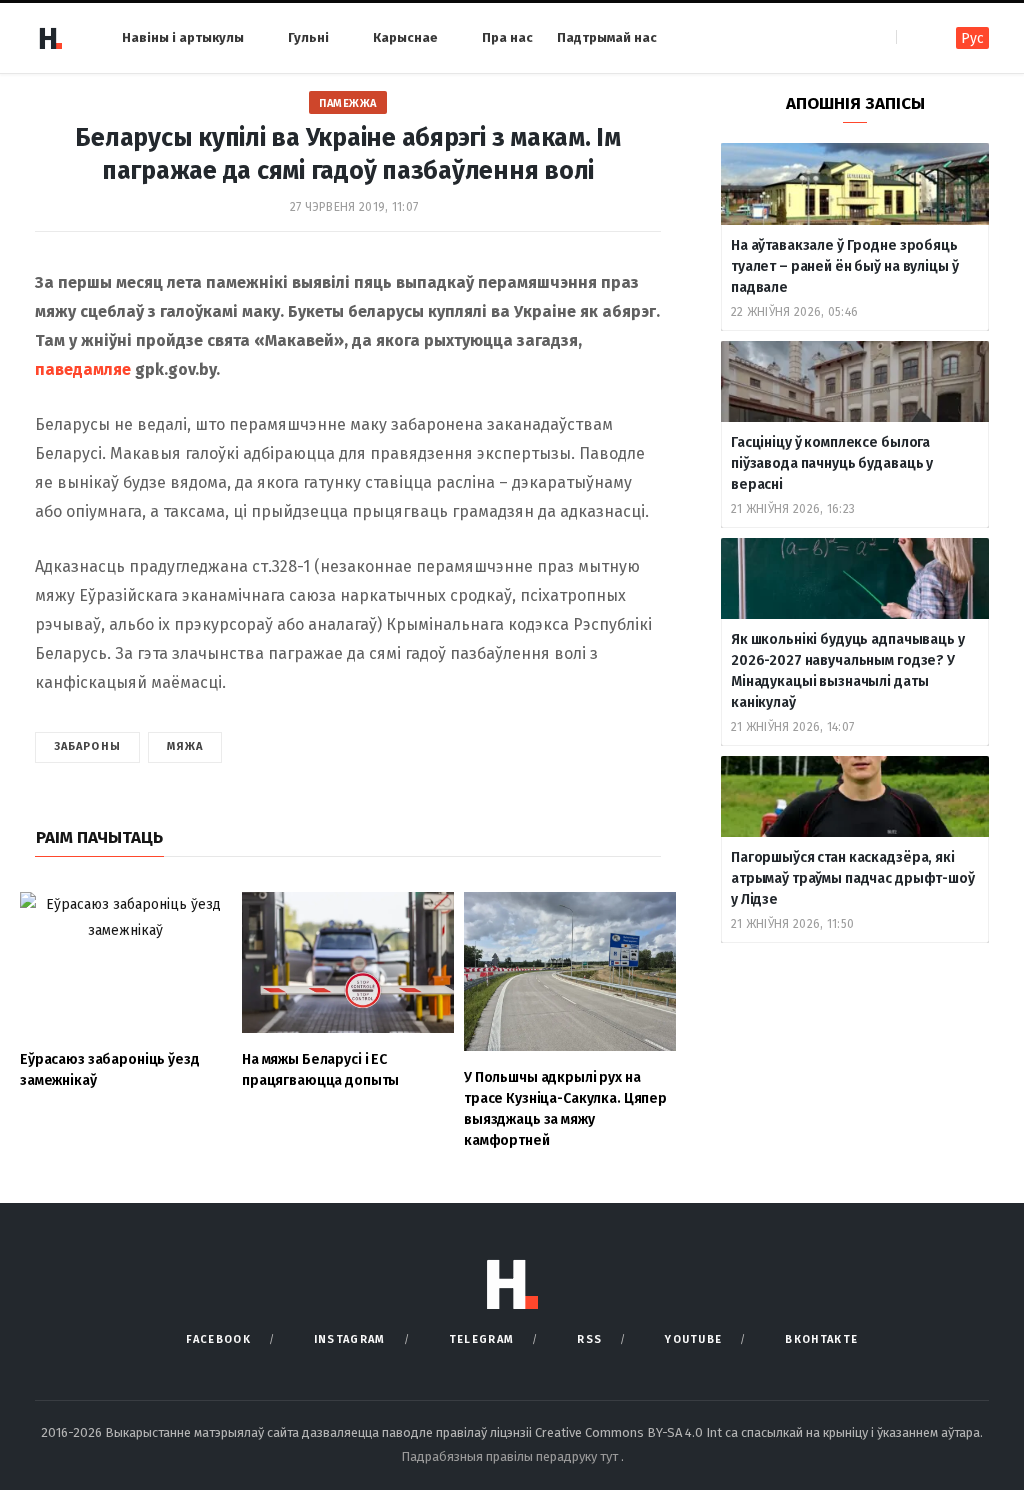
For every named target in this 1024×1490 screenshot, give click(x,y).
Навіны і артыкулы (183, 37)
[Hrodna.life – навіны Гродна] (50, 38)
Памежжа (348, 103)
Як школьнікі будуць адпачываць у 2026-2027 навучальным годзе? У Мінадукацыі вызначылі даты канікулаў (848, 671)
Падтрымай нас (607, 37)
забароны (87, 746)
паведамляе (83, 369)
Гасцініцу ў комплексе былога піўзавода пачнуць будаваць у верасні (832, 463)
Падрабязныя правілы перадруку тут (511, 1456)
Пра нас (507, 37)
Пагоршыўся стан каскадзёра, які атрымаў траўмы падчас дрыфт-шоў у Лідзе (853, 878)
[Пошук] (913, 37)
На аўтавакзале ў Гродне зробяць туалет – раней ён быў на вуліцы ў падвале (844, 266)
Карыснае (405, 37)
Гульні (308, 37)
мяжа (185, 746)
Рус (972, 38)
